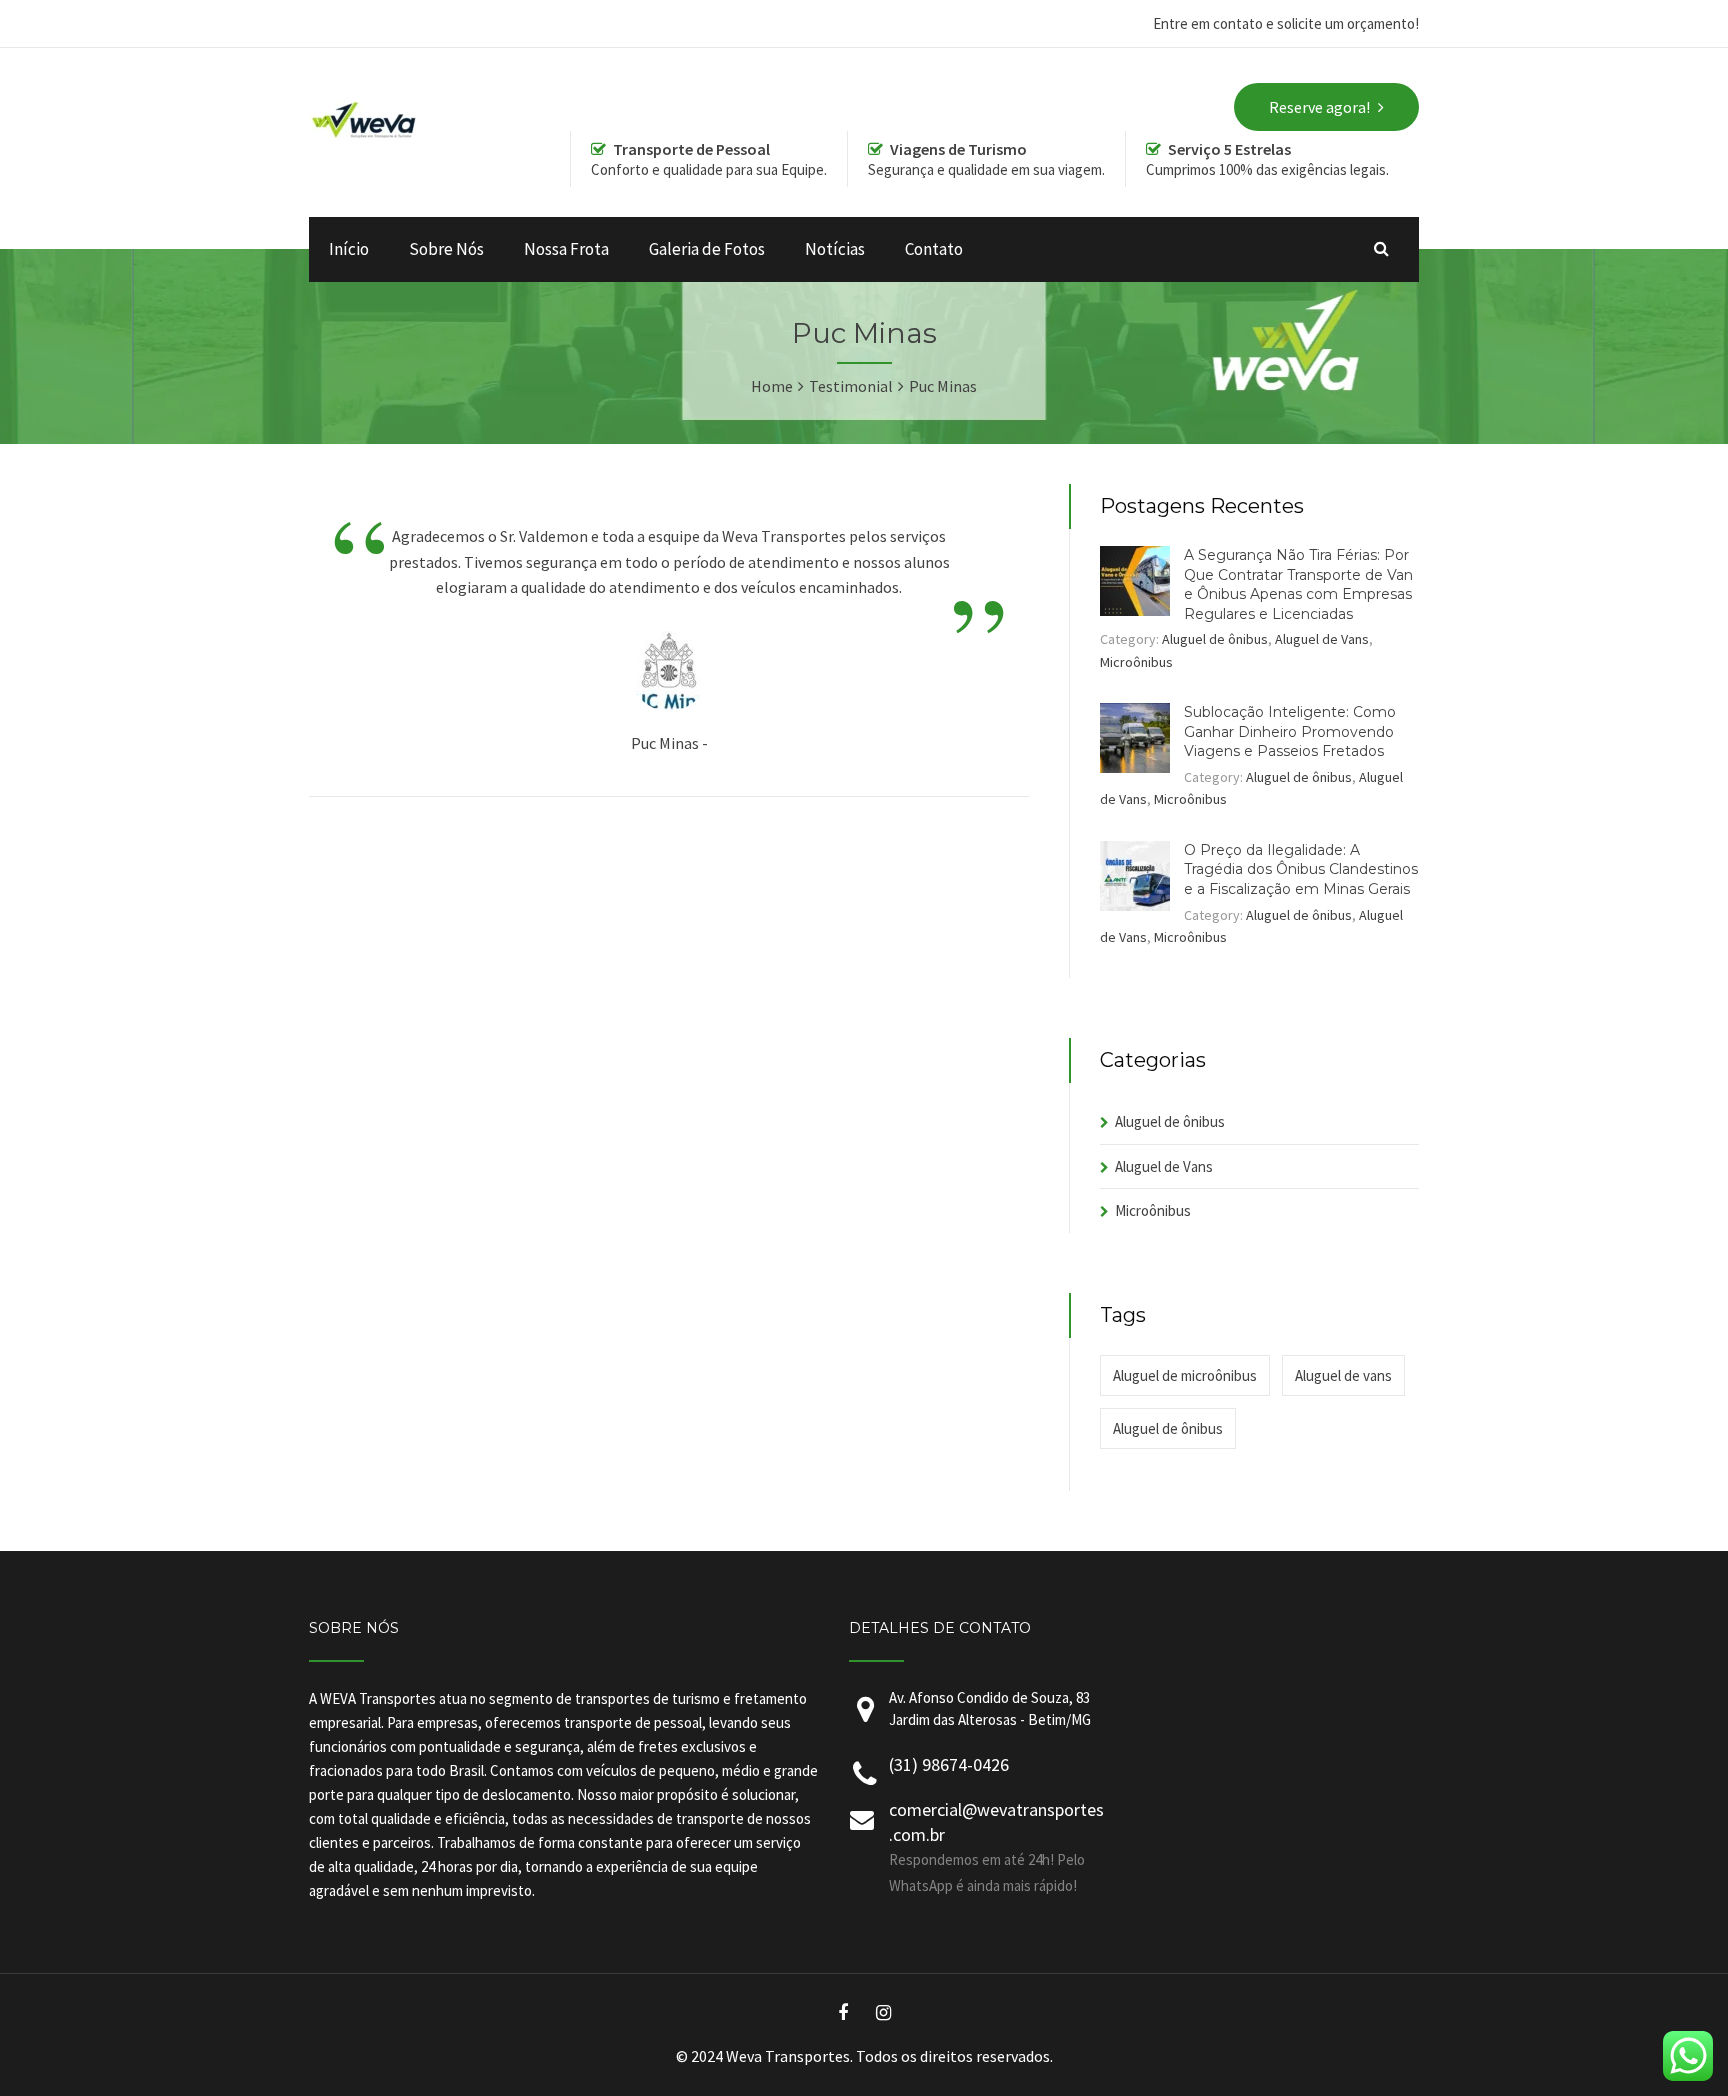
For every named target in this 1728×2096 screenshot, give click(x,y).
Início (349, 249)
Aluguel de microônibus (1185, 1375)
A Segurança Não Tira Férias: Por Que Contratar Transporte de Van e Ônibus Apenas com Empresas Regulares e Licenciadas (1298, 584)
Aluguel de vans (1343, 1375)
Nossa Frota (566, 249)
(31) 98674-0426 (949, 1764)
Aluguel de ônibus (1215, 639)
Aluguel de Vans (1322, 639)
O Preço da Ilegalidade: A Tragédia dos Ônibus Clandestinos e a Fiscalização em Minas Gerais (1301, 869)
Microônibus (1136, 662)
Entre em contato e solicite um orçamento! (1286, 23)
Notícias (835, 249)
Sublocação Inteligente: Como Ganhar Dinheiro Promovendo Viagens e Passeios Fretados (1290, 731)
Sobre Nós (446, 249)
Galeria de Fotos (707, 249)
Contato (934, 249)
